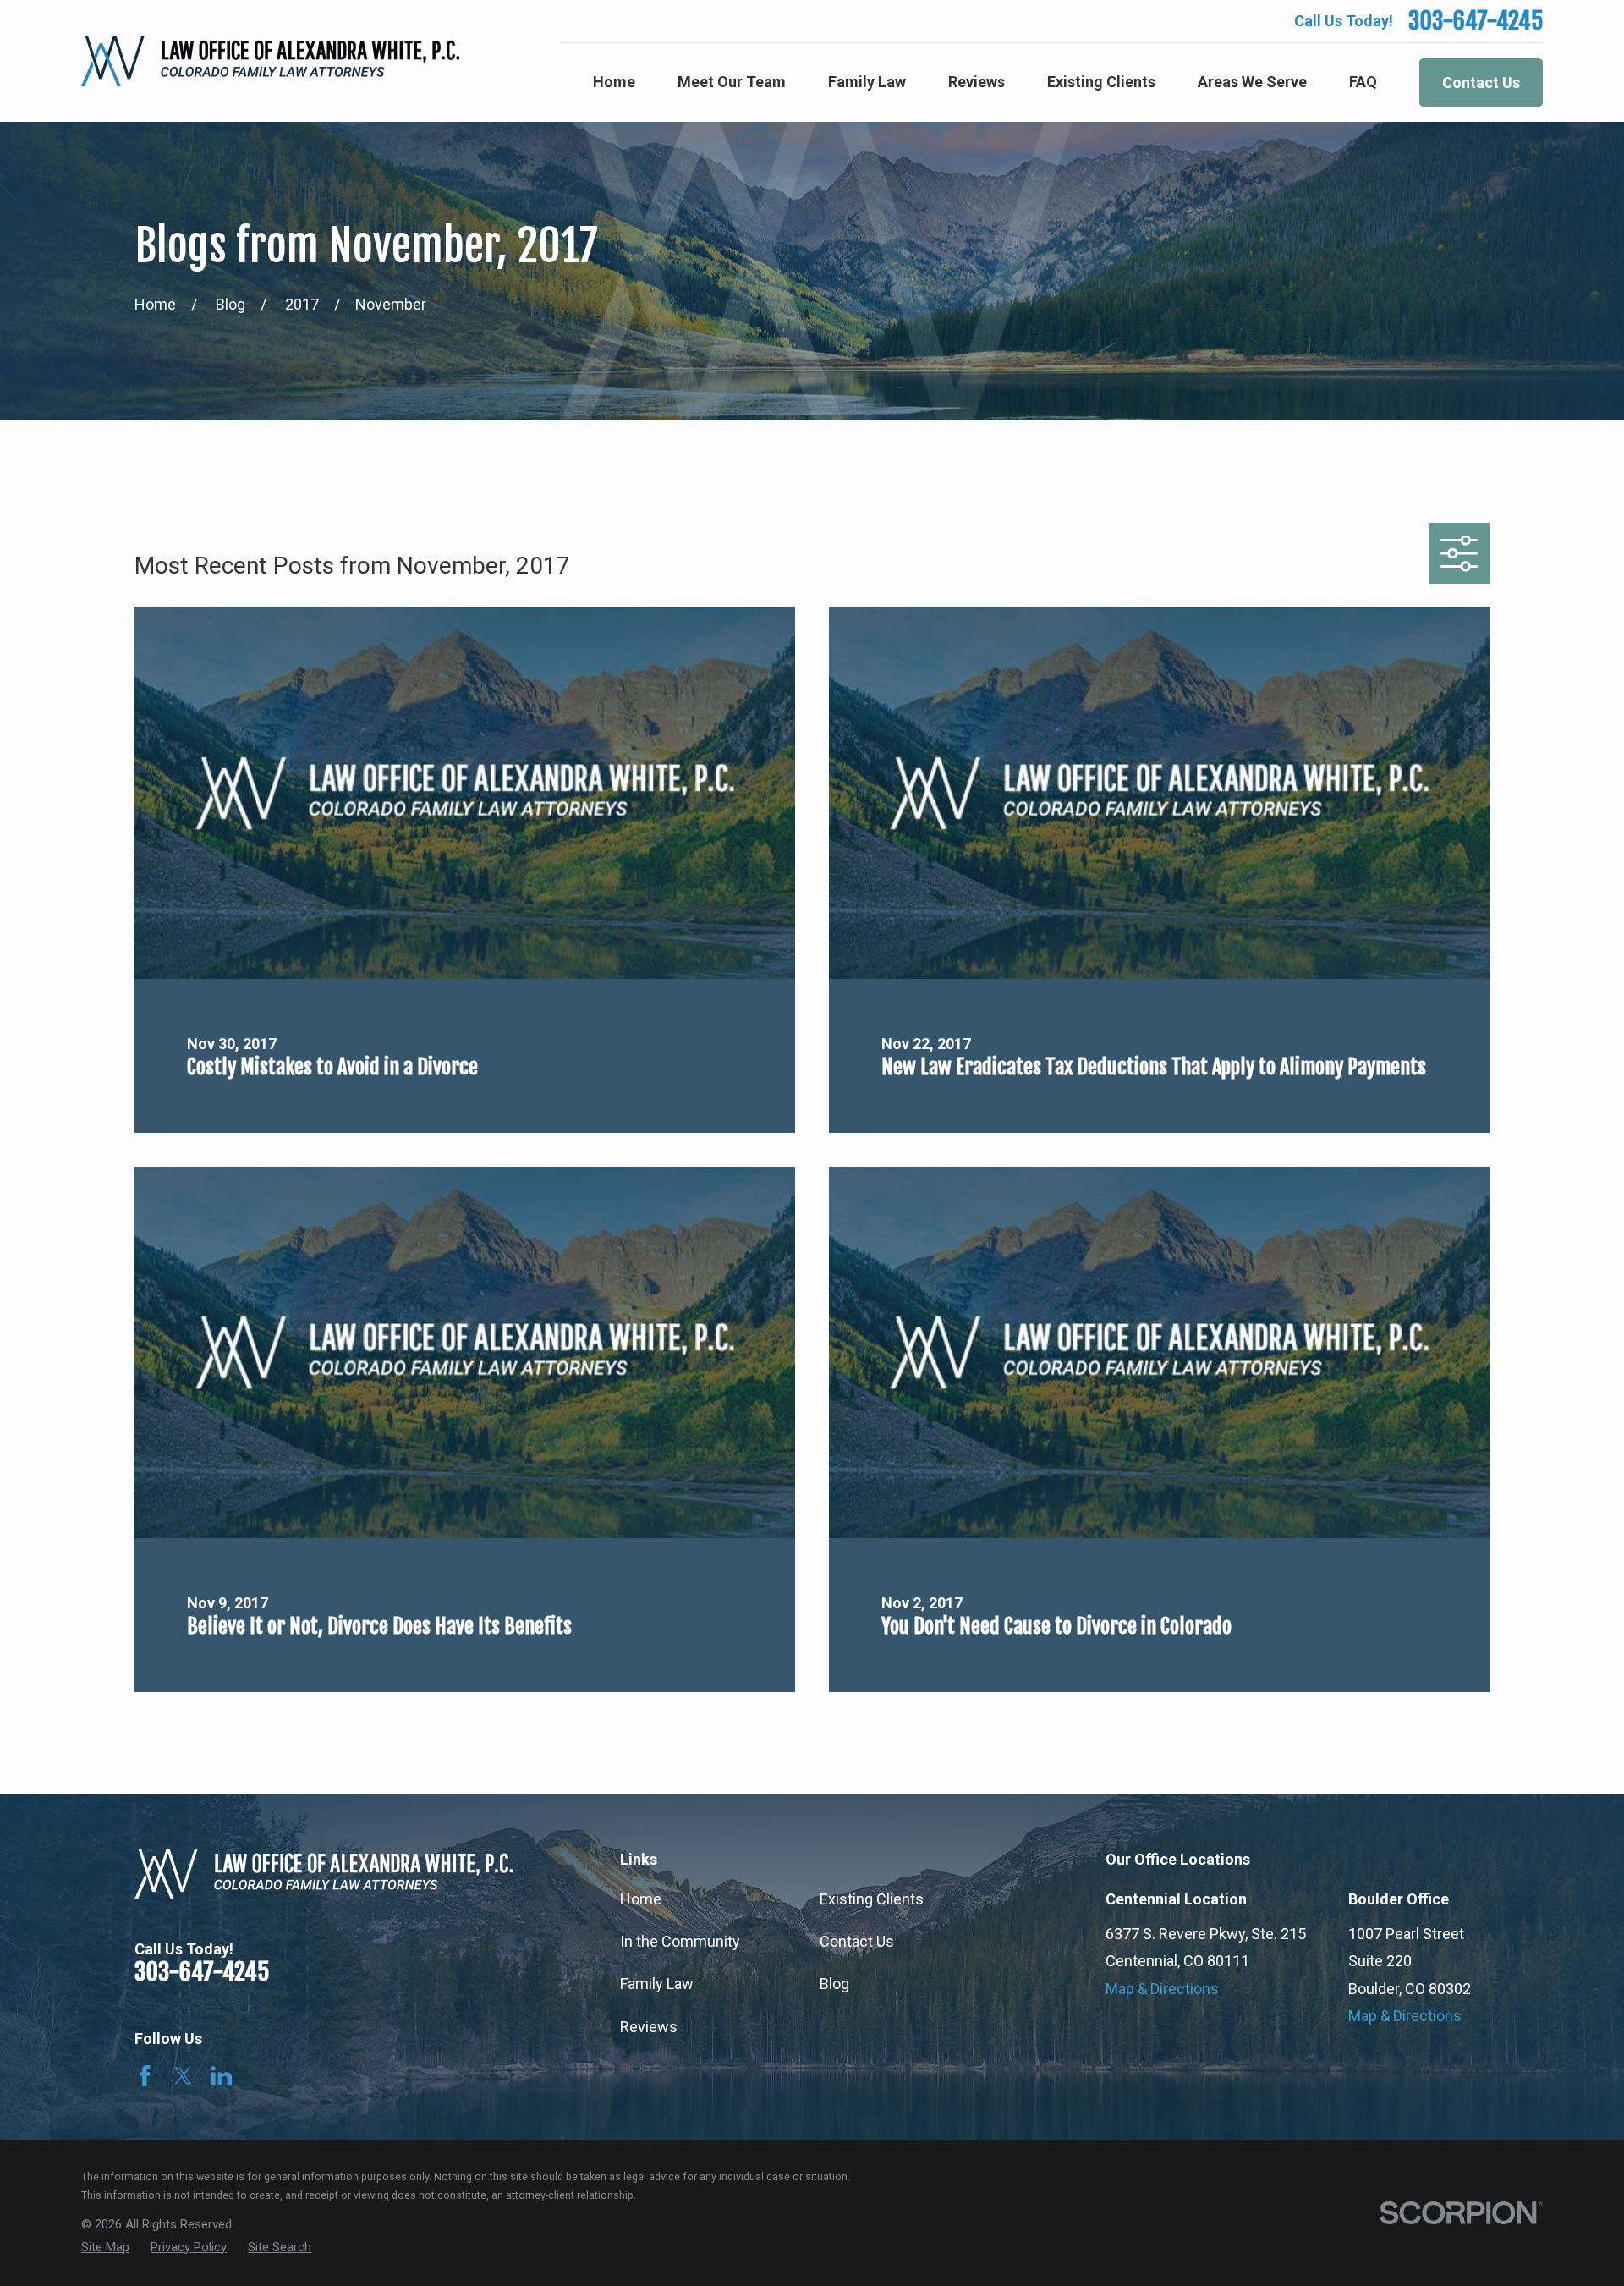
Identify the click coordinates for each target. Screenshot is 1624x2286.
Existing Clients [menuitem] (1101, 82)
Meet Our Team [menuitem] (732, 82)
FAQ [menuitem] (1363, 82)
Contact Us (1481, 82)
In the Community (680, 1941)
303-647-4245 (1476, 21)
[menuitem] (105, 2248)
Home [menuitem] (614, 82)
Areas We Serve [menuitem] (1252, 82)
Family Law (657, 1984)
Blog (834, 1984)
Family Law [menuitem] (867, 82)
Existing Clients (872, 1899)
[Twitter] (183, 2076)
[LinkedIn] (221, 2076)
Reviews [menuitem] (977, 82)
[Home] (270, 61)
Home (641, 1899)
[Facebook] (145, 2076)
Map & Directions (1162, 1989)
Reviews (649, 2027)
